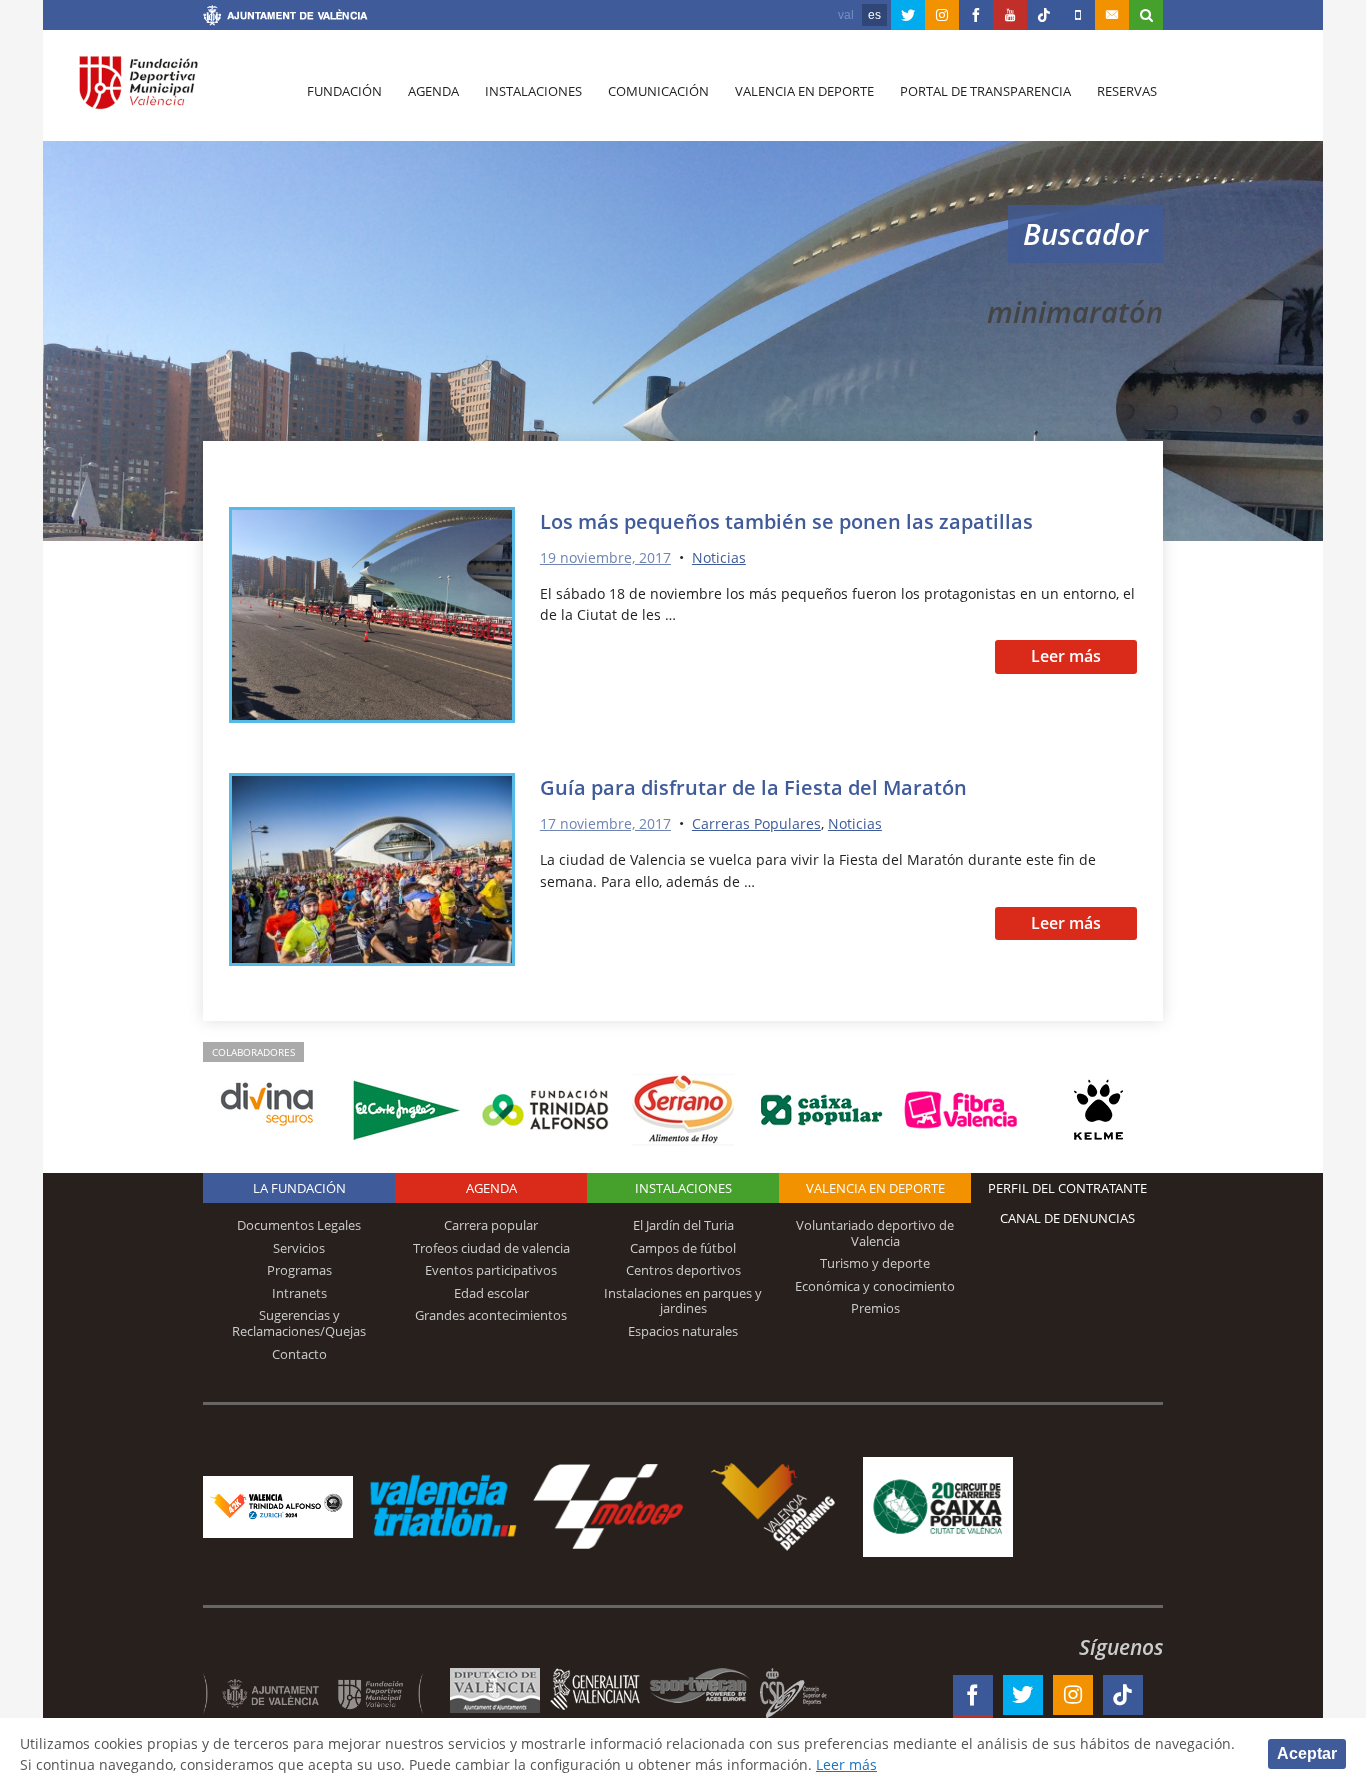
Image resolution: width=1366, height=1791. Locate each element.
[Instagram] (942, 15)
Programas (299, 1270)
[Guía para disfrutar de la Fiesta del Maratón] (372, 872)
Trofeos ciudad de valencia (491, 1248)
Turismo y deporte (875, 1263)
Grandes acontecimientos (491, 1315)
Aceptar (1307, 1753)
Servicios (299, 1248)
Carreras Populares (756, 823)
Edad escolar (491, 1293)
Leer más (1066, 656)
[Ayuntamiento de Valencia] (285, 18)
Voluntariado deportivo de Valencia (875, 1233)
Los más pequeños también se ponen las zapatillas (786, 521)
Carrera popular (491, 1225)
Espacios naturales (683, 1331)
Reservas (1127, 91)
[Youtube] (1010, 15)
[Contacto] (1112, 15)
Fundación (344, 91)
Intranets (299, 1293)
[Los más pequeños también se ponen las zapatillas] (372, 618)
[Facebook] (976, 15)
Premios (875, 1308)
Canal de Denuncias (1067, 1218)
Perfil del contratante (1067, 1188)
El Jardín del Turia (683, 1225)
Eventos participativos (491, 1270)
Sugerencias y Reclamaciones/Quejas (299, 1323)
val (846, 15)
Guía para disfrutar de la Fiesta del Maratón (753, 787)
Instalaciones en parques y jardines (683, 1301)
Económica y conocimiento (875, 1286)
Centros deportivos (683, 1270)
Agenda (433, 91)
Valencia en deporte (804, 91)
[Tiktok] (1044, 15)
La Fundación (299, 1188)
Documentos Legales (299, 1225)
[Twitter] (908, 15)
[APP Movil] (1078, 15)
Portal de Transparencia (985, 91)
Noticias (719, 557)
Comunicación (658, 91)
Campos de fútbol (683, 1248)
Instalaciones (533, 91)
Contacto (299, 1354)
